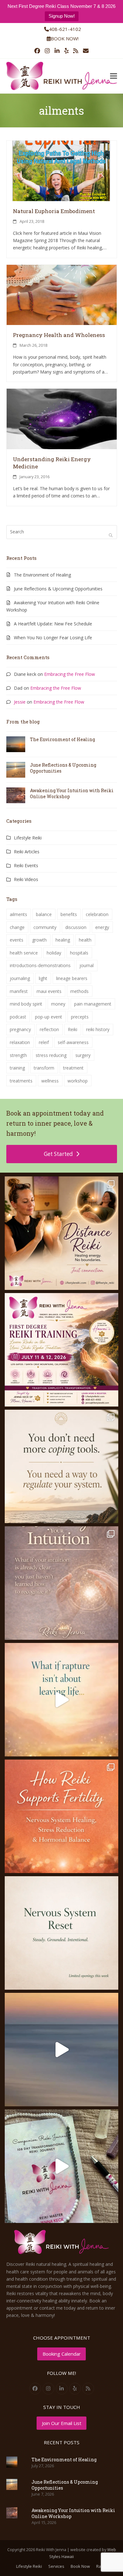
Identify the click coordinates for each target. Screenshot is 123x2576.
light (43, 978)
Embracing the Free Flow (70, 674)
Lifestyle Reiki (28, 838)
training (17, 1068)
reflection (49, 1029)
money (58, 1004)
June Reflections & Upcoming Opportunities (58, 589)
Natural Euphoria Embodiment (54, 211)
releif (44, 1042)
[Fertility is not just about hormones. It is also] (61, 1816)
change (17, 927)
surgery (83, 1055)
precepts (80, 1017)
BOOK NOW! (65, 38)
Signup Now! (62, 16)
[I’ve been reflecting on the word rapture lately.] (61, 1700)
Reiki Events (26, 865)
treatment (73, 1068)
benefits (69, 914)
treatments (21, 1081)
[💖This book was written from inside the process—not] (61, 2166)
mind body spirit (26, 1004)
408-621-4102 (65, 29)
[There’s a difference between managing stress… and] (61, 1466)
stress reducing (51, 1055)
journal (87, 965)
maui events (49, 991)
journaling (20, 978)
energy (102, 927)
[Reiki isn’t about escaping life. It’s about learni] (61, 2050)
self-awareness (73, 1042)
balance (44, 914)
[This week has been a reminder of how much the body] (61, 1933)
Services (56, 2566)
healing (63, 940)
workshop (78, 1081)
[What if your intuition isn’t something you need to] (61, 1583)
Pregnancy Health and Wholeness (59, 335)
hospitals (79, 953)
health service (24, 953)
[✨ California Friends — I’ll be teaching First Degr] (61, 1350)
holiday (54, 953)
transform (44, 1068)
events (17, 940)
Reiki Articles (27, 852)
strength (18, 1055)
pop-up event (49, 1017)
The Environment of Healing (42, 575)
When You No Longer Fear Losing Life (53, 638)
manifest (19, 991)
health (85, 940)
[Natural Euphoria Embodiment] (62, 170)
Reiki (73, 1029)
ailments (18, 914)
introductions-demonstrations (40, 965)
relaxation (20, 1042)
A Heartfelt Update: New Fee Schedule (53, 624)
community (45, 927)
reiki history (98, 1029)
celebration (97, 914)
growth (39, 940)
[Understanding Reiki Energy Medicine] (62, 418)
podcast (18, 1017)
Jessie (20, 702)
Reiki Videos (26, 879)
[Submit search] (111, 535)
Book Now (80, 2566)
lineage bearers (72, 978)
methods (79, 991)
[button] (114, 76)
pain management (93, 1004)
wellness (50, 1081)
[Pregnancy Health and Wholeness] (62, 294)
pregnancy (20, 1029)
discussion (76, 927)
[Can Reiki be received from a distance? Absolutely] (61, 1233)
